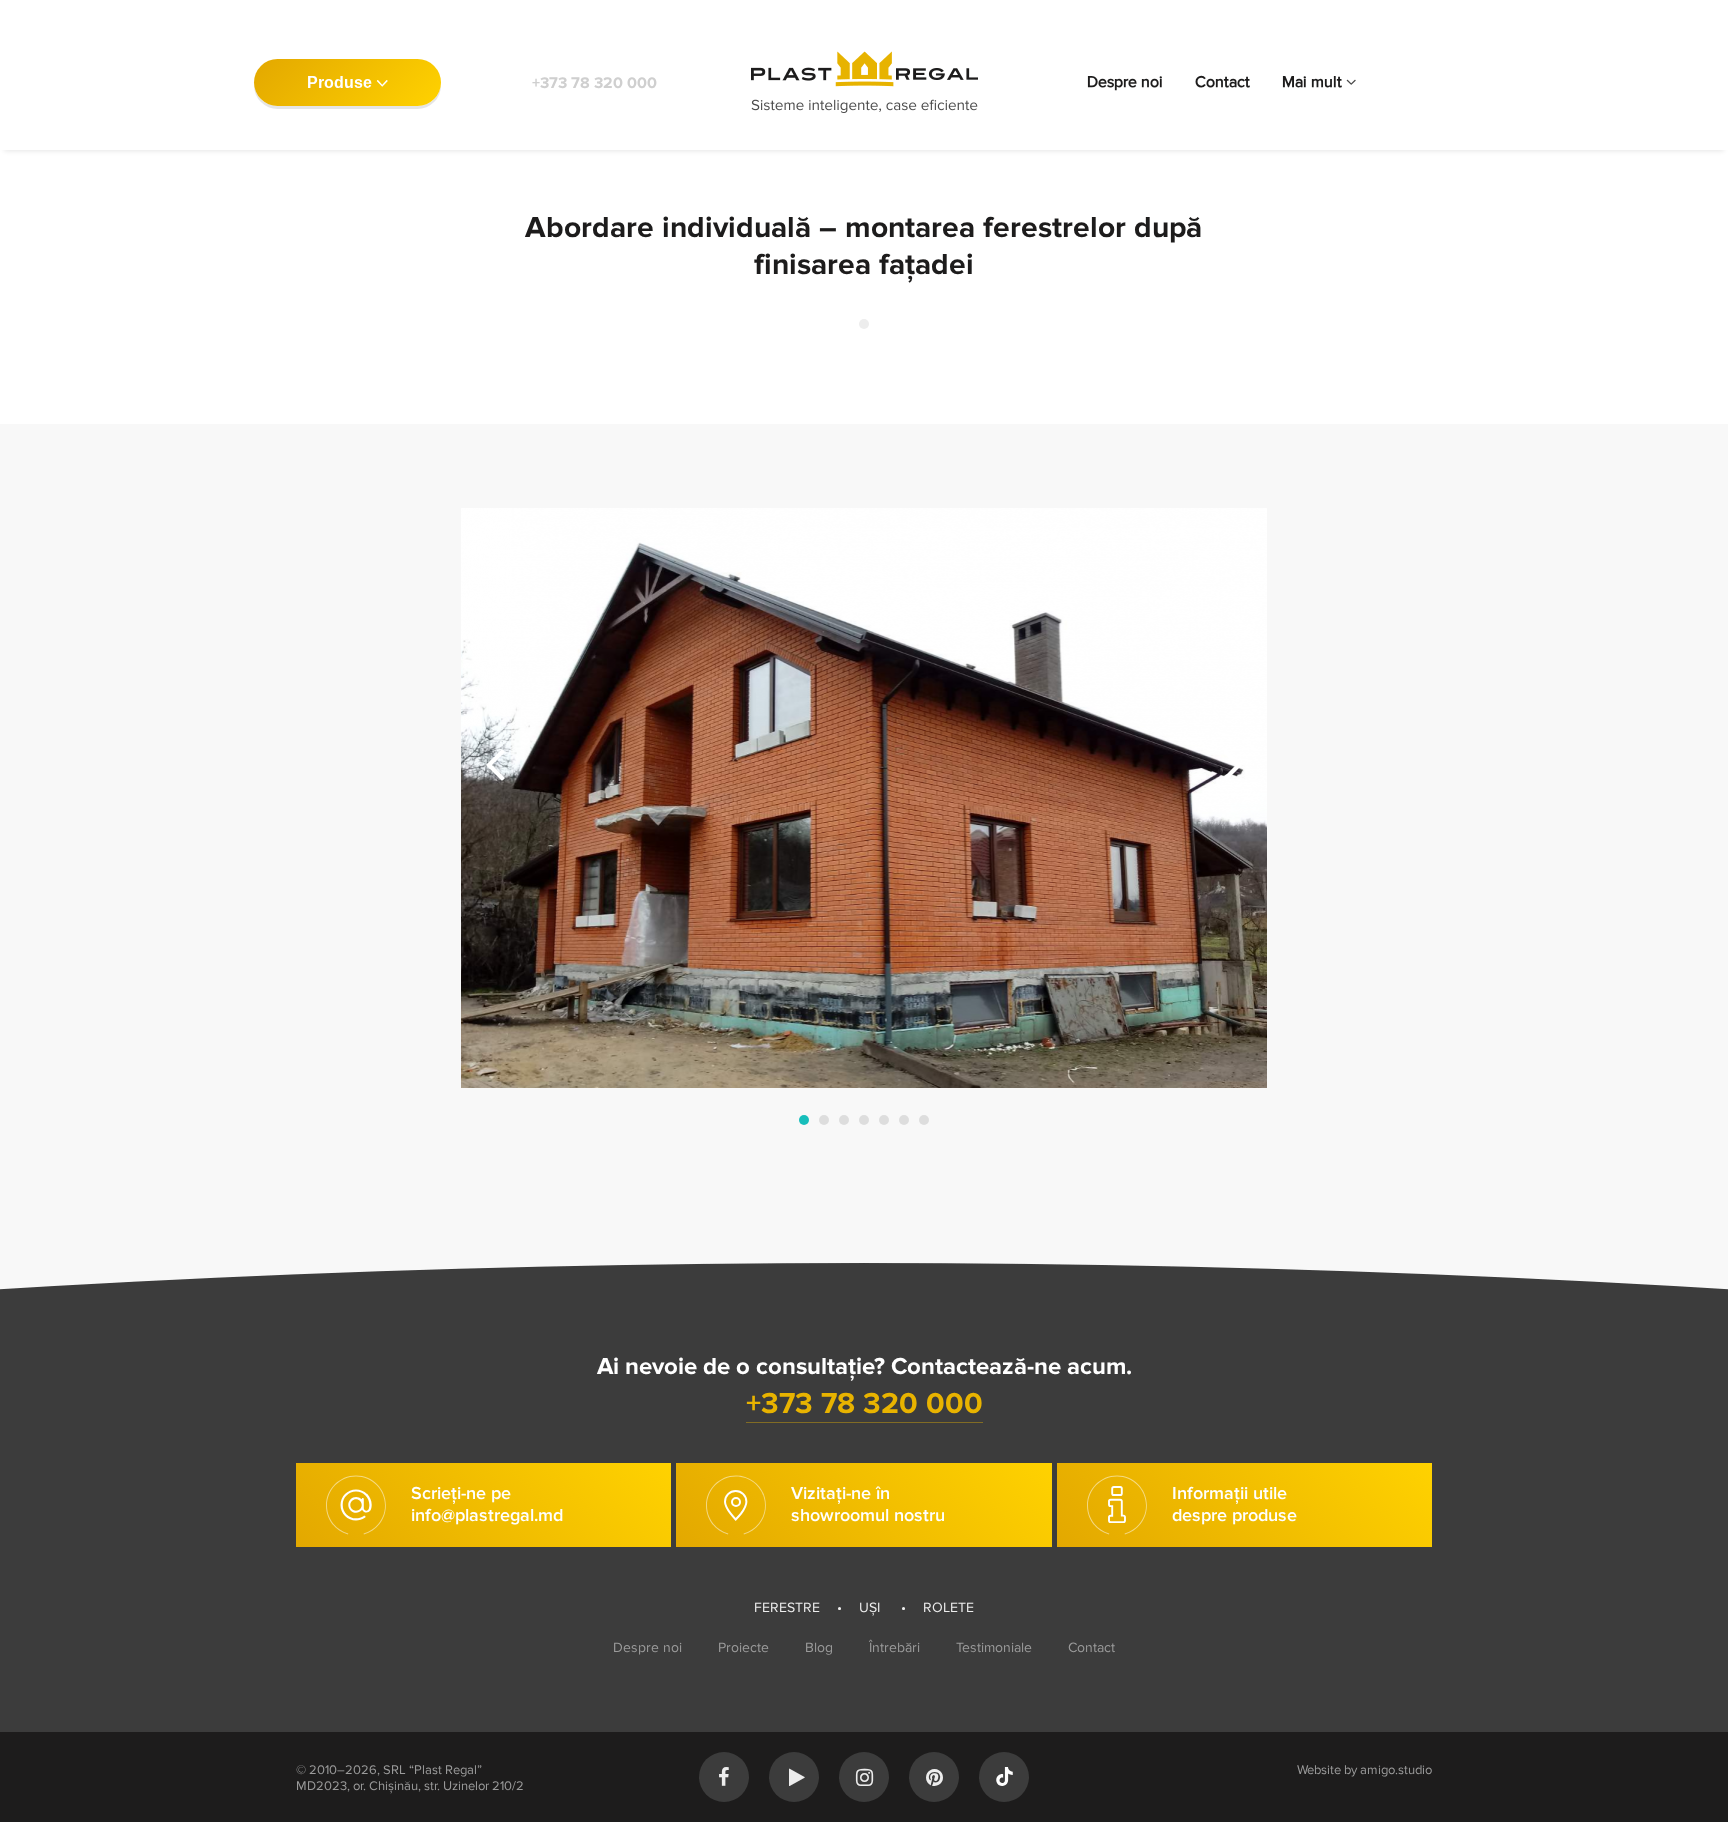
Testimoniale (994, 1647)
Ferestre (787, 1607)
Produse (339, 82)
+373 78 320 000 (594, 83)
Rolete (948, 1607)
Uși (871, 1607)
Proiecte (743, 1647)
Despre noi (1125, 82)
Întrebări (894, 1647)
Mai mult (1312, 82)
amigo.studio (1396, 1770)
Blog (819, 1647)
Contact (1222, 82)
